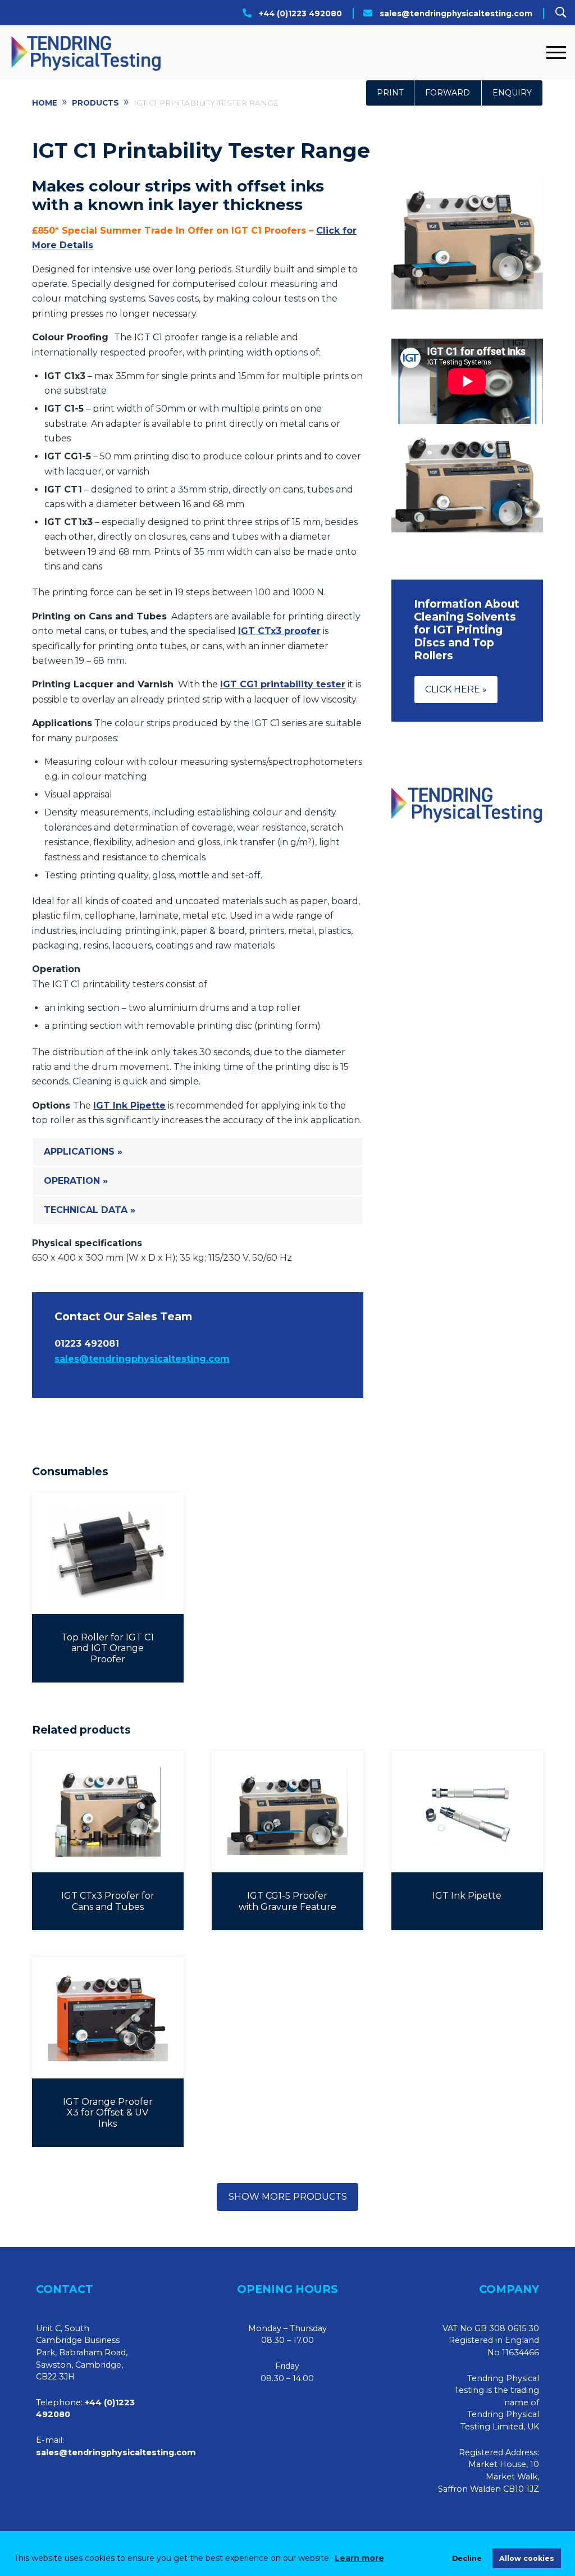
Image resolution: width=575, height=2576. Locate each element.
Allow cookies (527, 2558)
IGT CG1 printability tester (283, 684)
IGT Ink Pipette (129, 1105)
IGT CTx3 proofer (279, 631)
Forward (448, 93)
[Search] (561, 12)
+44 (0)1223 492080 (300, 13)
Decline (467, 2558)
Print (390, 93)
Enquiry (512, 93)
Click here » (456, 689)
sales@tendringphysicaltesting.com (456, 13)
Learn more (359, 2558)
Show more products (288, 2197)
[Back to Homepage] (275, 53)
